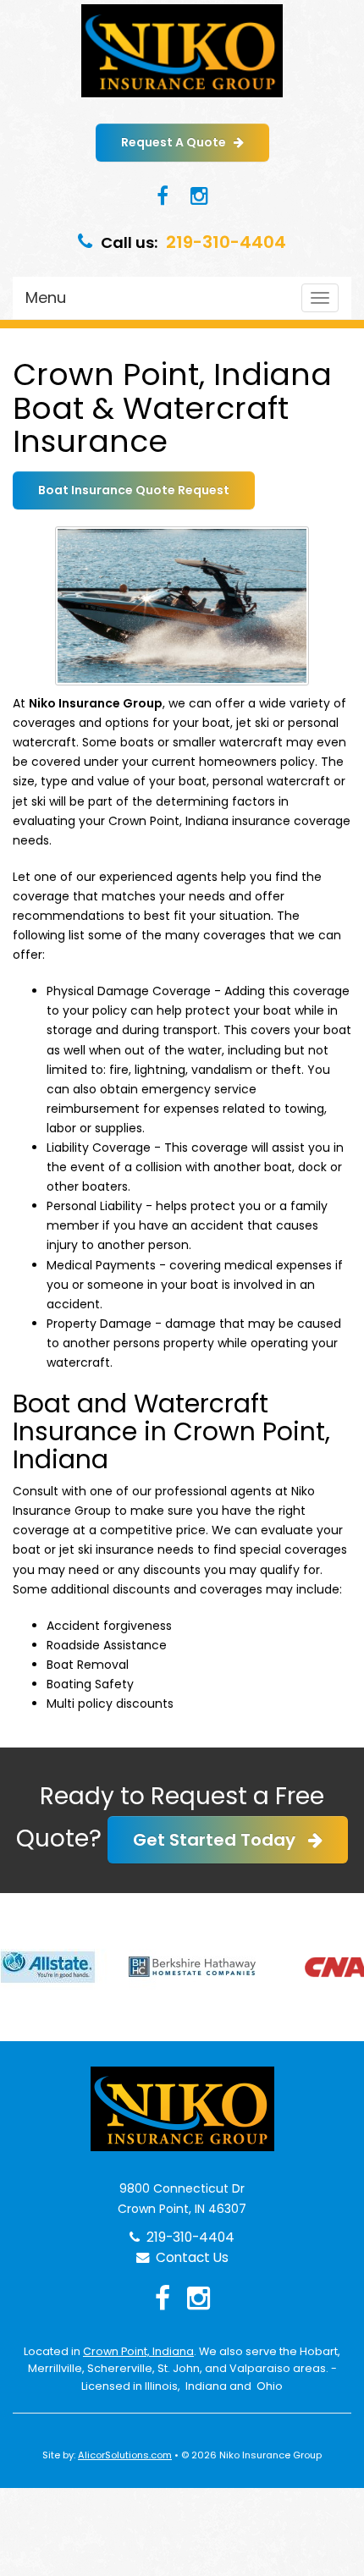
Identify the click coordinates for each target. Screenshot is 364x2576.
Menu (46, 297)
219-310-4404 (226, 242)
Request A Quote (177, 142)
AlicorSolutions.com (125, 2455)
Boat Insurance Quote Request (134, 490)
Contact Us (189, 2257)
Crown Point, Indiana (138, 2351)
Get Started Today (221, 1840)
